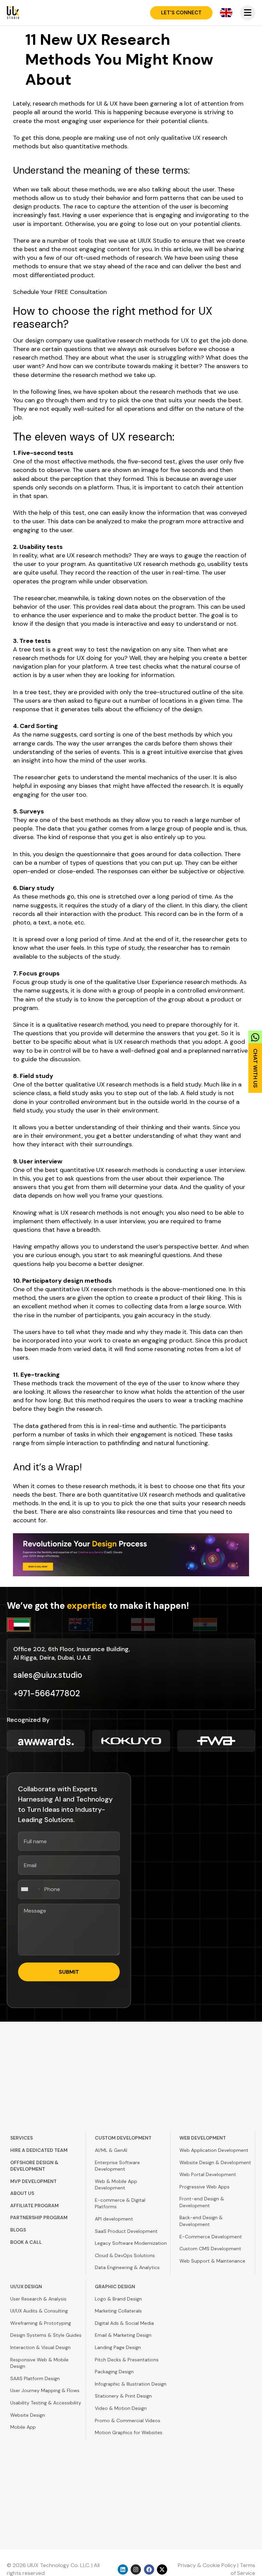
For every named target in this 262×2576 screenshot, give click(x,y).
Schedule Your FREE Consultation (60, 292)
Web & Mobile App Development (116, 2185)
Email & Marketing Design (123, 2335)
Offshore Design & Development (34, 2166)
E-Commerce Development (211, 2237)
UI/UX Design (26, 2287)
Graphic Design (115, 2287)
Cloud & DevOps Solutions (125, 2255)
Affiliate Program (34, 2206)
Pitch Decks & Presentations (127, 2360)
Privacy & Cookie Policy (207, 2565)
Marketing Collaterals (118, 2311)
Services (21, 2138)
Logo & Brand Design (118, 2299)
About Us (22, 2193)
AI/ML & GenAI (111, 2150)
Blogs (18, 2230)
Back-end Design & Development (201, 2221)
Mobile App (23, 2427)
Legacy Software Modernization (131, 2243)
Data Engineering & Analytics (127, 2267)
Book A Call (26, 2242)
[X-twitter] (162, 2570)
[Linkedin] (123, 2570)
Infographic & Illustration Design (131, 2384)
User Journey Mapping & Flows (45, 2390)
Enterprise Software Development (117, 2166)
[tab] (38, 1625)
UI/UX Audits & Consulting (39, 2311)
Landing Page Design (118, 2347)
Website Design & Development (215, 2162)
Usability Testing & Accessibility (46, 2403)
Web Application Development (214, 2150)
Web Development (203, 2138)
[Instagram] (136, 2570)
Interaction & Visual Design (40, 2347)
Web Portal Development (208, 2174)
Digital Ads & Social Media (124, 2323)
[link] (255, 1060)
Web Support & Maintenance (212, 2261)
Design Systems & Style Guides (46, 2335)
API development (114, 2219)
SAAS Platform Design (35, 2378)
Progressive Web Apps (205, 2187)
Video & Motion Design (121, 2408)
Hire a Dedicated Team (39, 2150)
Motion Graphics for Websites (129, 2432)
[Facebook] (149, 2570)
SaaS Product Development (126, 2231)
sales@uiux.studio (48, 1675)
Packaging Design (114, 2372)
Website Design (28, 2415)
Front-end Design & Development (202, 2202)
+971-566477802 (47, 1693)
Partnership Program (39, 2217)
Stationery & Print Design (123, 2396)
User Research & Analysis (38, 2299)
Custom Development (123, 2138)
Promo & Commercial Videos (128, 2420)
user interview (125, 1221)
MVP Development (33, 2181)
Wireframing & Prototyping (41, 2323)
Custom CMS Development (210, 2249)
